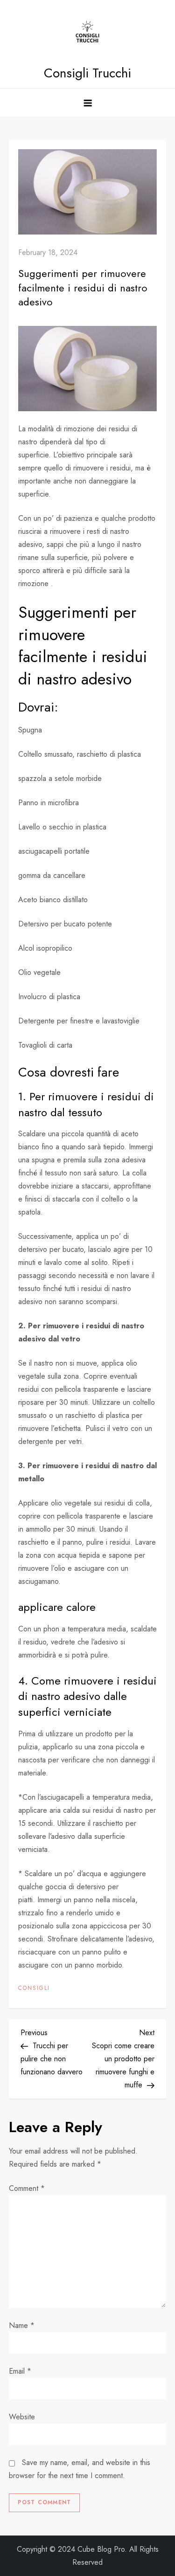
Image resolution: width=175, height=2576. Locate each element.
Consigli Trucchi (87, 73)
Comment (27, 2188)
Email (20, 2371)
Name (22, 2325)
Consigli (34, 1989)
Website (22, 2417)
